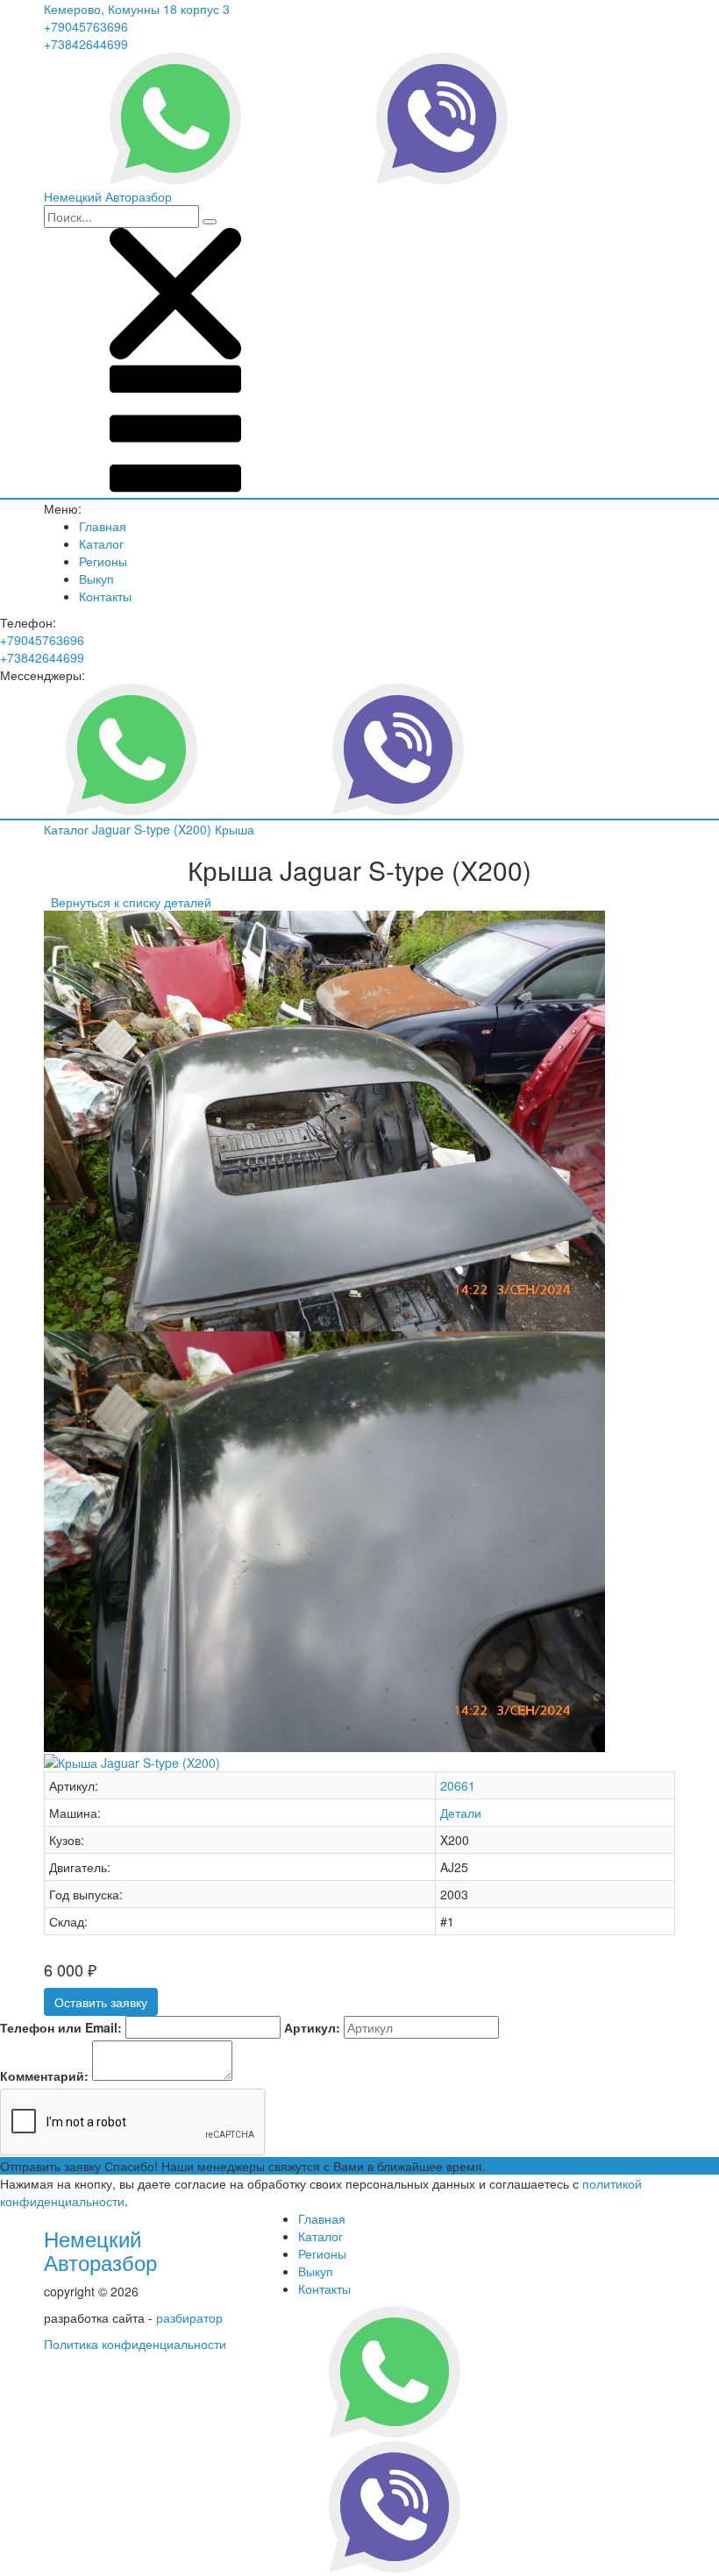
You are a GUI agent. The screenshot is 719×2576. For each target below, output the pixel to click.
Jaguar (113, 829)
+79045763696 (86, 26)
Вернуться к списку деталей (128, 902)
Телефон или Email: (61, 2027)
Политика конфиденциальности (135, 2344)
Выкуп (96, 578)
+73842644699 (86, 44)
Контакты (105, 596)
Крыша (235, 829)
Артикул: (312, 2027)
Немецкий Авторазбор (100, 2250)
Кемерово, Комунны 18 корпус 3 (137, 9)
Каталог (101, 543)
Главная (103, 526)
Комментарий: (44, 2076)
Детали (461, 1813)
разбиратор (189, 2317)
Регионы (103, 561)
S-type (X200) (174, 829)
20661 (458, 1785)
